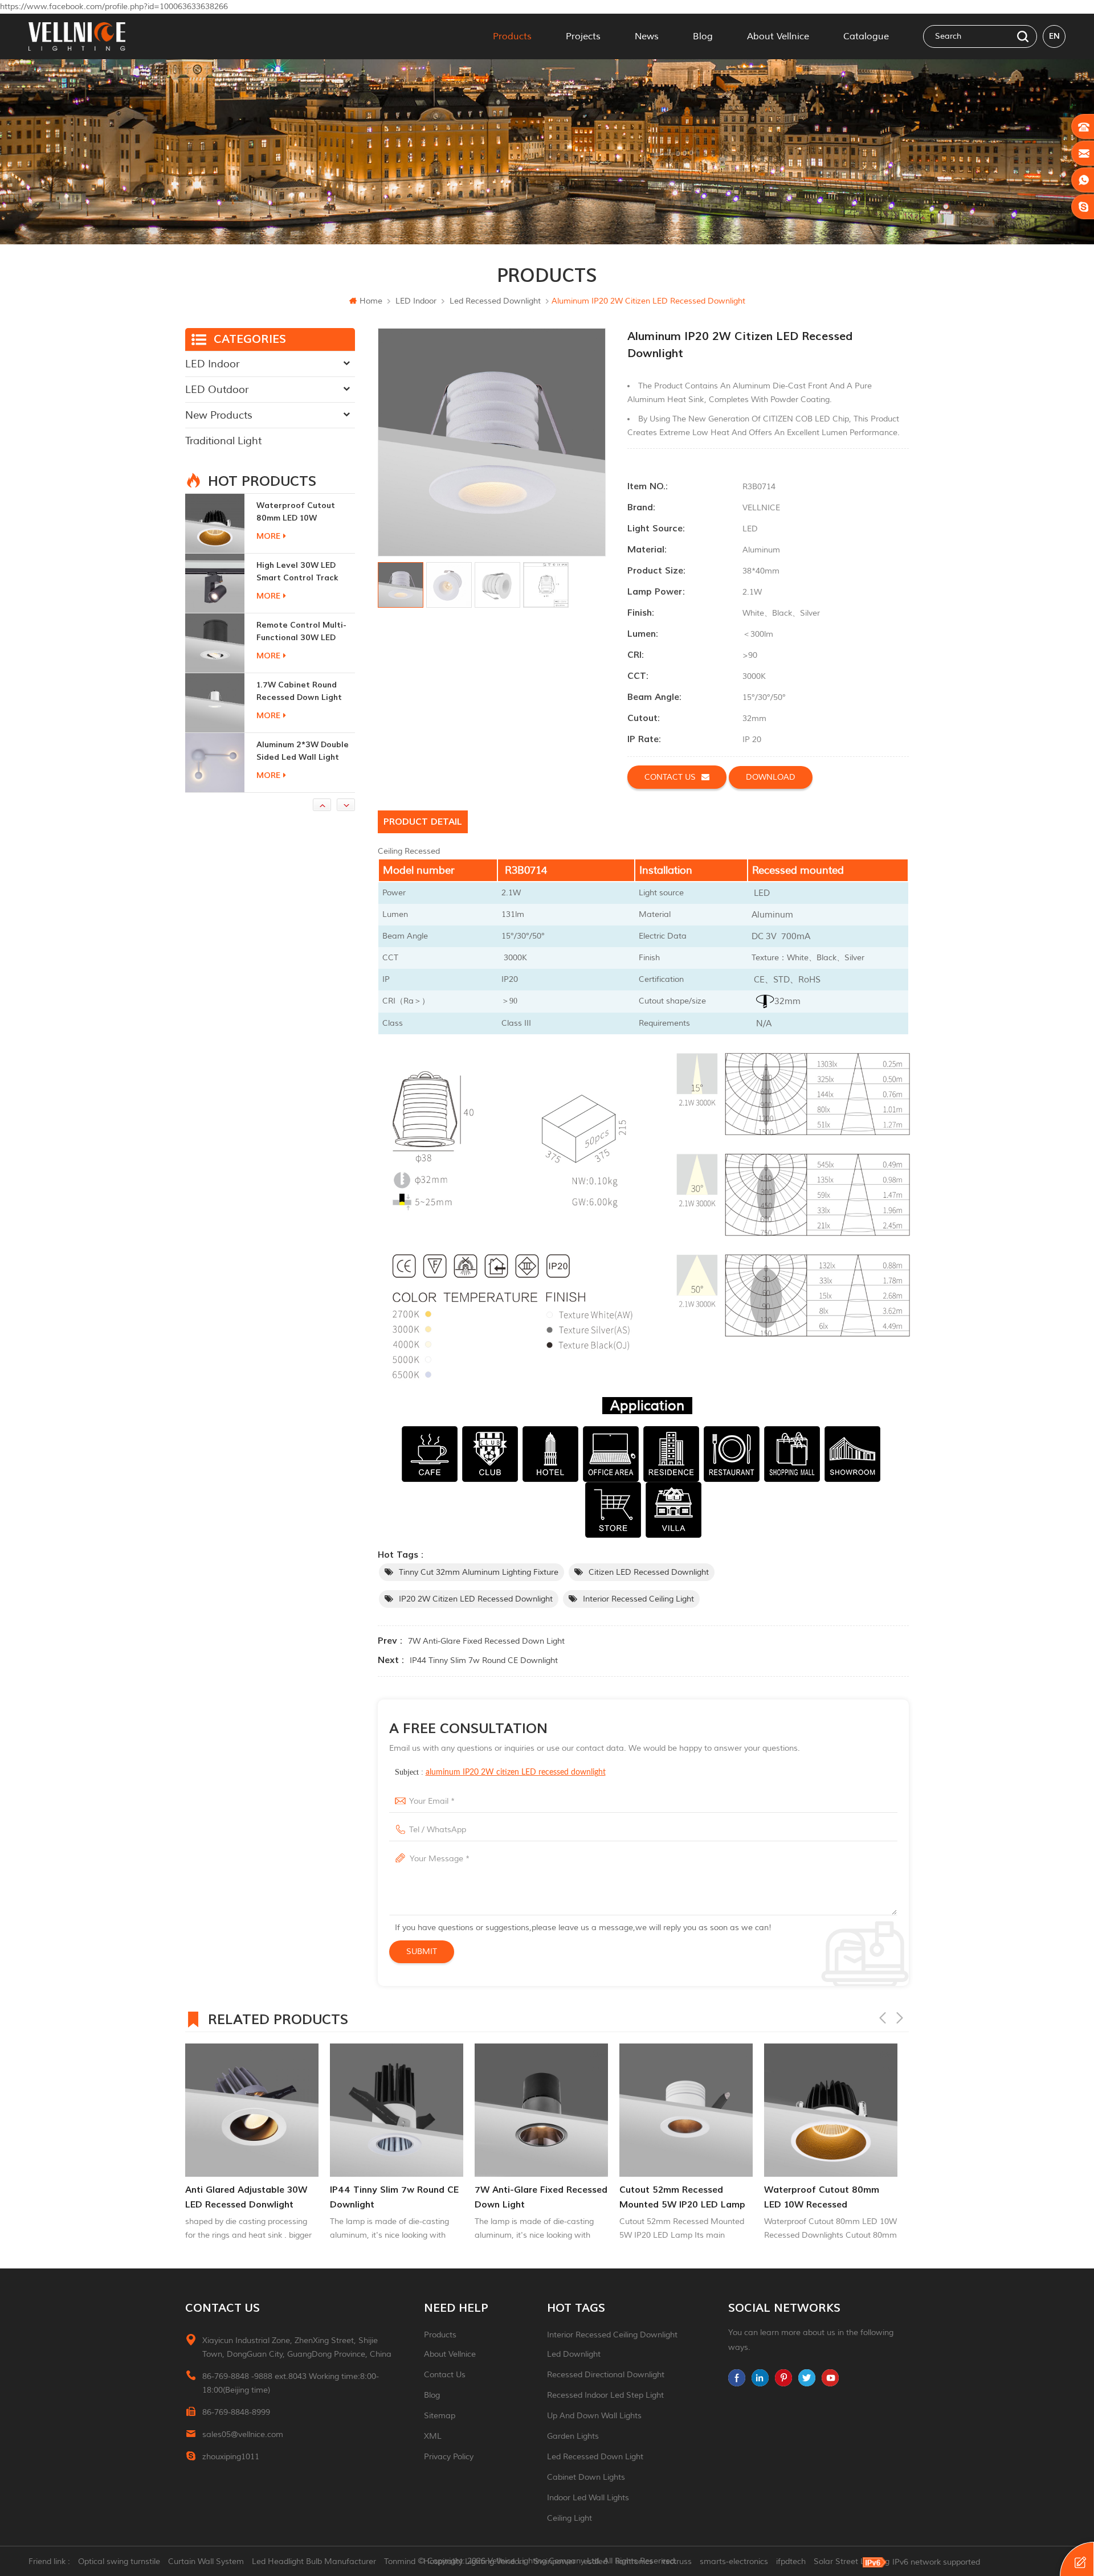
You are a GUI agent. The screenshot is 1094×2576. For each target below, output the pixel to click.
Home (371, 301)
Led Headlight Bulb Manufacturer (314, 2561)
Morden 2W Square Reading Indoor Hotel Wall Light (299, 751)
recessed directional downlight (606, 2375)
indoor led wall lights (588, 2498)
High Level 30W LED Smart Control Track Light (297, 512)
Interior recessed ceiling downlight (612, 2335)
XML (433, 2436)
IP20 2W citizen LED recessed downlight (476, 1599)
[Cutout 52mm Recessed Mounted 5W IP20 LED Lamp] (541, 2110)
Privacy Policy (449, 2457)
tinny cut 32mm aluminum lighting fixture (479, 1572)
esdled (595, 2561)
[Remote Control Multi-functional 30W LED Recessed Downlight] (215, 583)
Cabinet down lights (586, 2477)
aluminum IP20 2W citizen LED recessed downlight (516, 1772)
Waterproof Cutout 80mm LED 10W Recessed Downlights (677, 2198)
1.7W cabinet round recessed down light (299, 631)
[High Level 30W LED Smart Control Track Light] (215, 523)
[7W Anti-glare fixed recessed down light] (397, 2110)
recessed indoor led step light (605, 2395)
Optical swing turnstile (119, 2561)
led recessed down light (595, 2457)
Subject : (500, 1772)
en (1054, 36)
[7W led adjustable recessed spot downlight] (831, 2110)
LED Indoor (416, 301)
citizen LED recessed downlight (649, 1572)
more (268, 536)
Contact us (670, 777)
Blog (703, 36)
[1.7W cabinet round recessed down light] (215, 643)
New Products (219, 415)
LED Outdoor (217, 390)
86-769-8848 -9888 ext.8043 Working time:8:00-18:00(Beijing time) (291, 2383)
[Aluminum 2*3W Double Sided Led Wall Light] (215, 703)
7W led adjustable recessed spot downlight (828, 2197)
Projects (583, 36)
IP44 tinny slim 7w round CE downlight (484, 1660)
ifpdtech (791, 2561)
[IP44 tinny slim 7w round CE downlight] (252, 2110)
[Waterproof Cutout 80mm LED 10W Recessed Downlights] (686, 2110)
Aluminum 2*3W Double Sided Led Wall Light (303, 691)
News (647, 36)
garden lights (573, 2436)
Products (512, 36)
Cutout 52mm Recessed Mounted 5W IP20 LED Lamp (538, 2197)
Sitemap (440, 2416)
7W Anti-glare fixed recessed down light (486, 1641)
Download (771, 777)
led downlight (574, 2354)
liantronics (634, 2561)
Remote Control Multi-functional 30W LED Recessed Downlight (301, 572)
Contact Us (445, 2375)
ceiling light (570, 2518)
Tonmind (400, 2561)
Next (900, 2018)
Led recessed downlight (495, 301)
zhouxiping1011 (231, 2457)
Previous (883, 2018)
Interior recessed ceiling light (638, 1599)
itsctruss (676, 2561)
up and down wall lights (594, 2416)
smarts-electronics (734, 2561)
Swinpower (555, 2561)
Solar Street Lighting (852, 2561)
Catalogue (866, 36)
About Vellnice (778, 36)
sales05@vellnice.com (243, 2434)
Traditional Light (223, 441)
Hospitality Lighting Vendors (475, 2561)
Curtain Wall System (206, 2561)
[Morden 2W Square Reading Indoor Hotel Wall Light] (215, 763)
